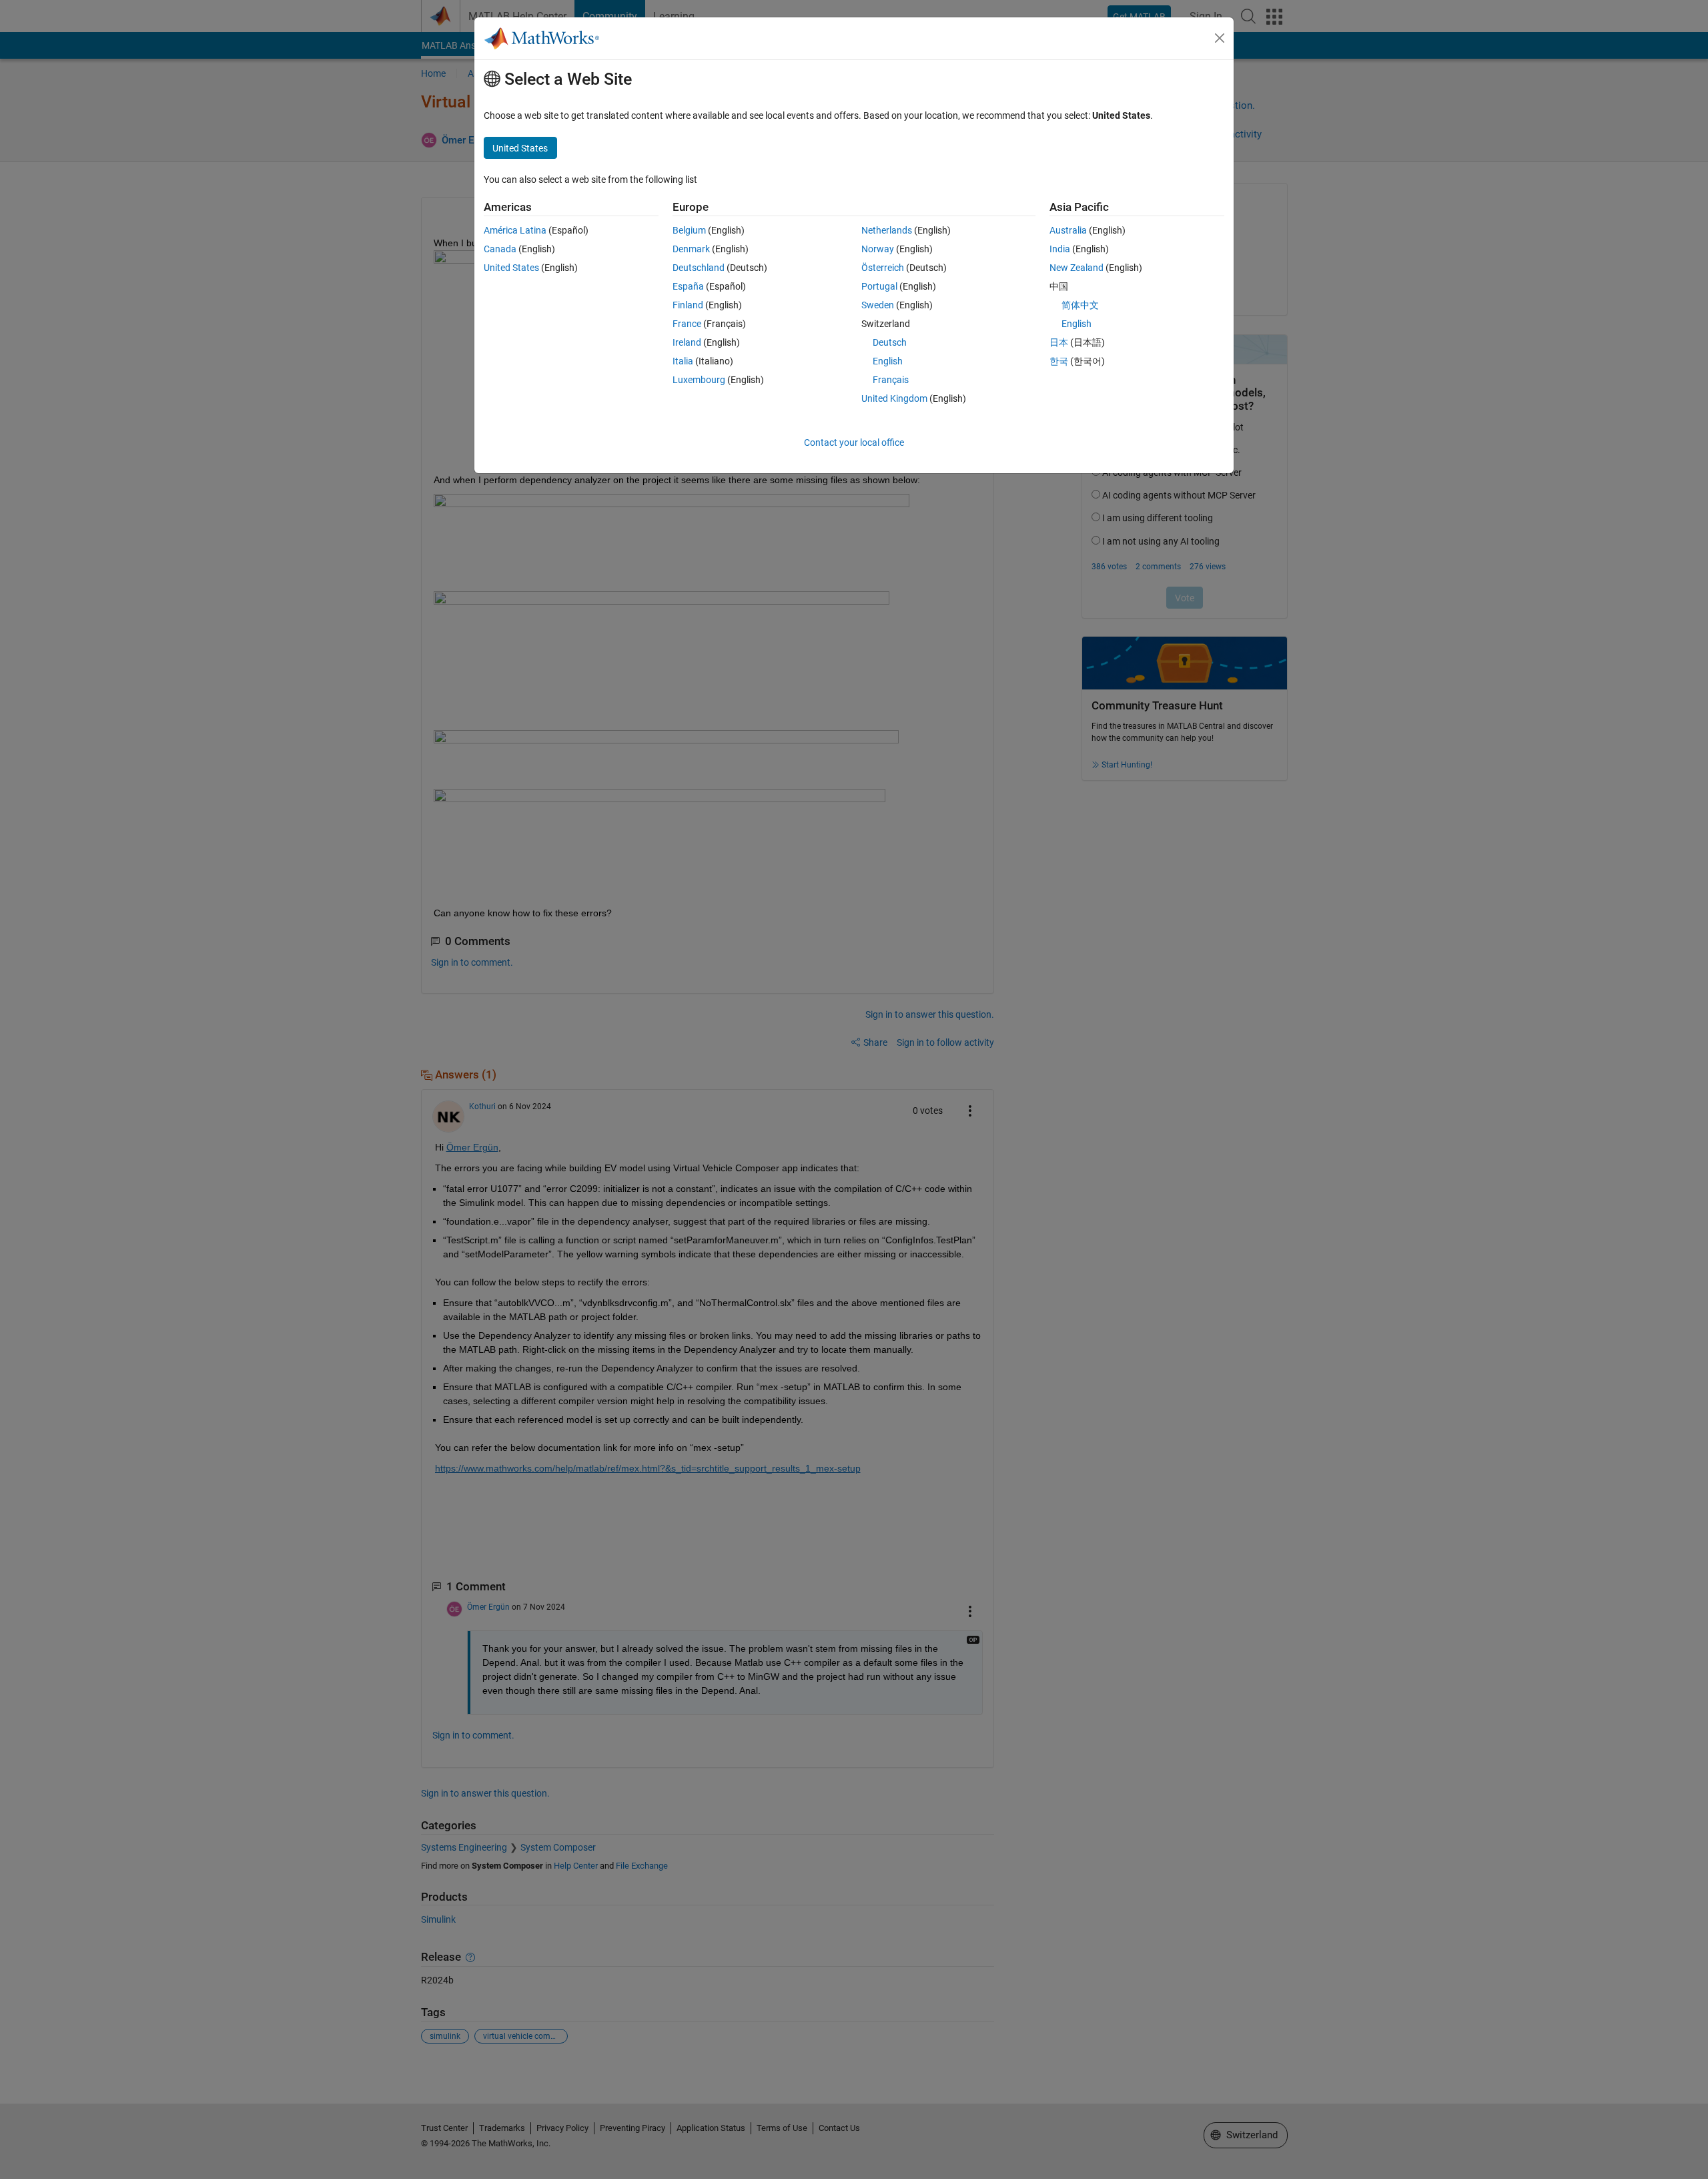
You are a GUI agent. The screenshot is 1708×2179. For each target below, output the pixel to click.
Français (891, 380)
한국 (1059, 361)
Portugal (879, 286)
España (688, 286)
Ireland (687, 342)
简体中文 (1080, 305)
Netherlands (887, 230)
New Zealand (1077, 268)
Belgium (689, 230)
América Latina (515, 230)
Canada (500, 249)
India (1060, 249)
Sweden (878, 305)
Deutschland (699, 268)
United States (511, 268)
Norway (878, 249)
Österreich (883, 268)
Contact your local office (854, 442)
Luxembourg (699, 380)
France (687, 324)
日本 (1059, 342)
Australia (1068, 230)
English (888, 361)
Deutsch (890, 342)
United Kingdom (894, 398)
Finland (688, 305)
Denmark (691, 249)
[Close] (1220, 38)
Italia (683, 361)
